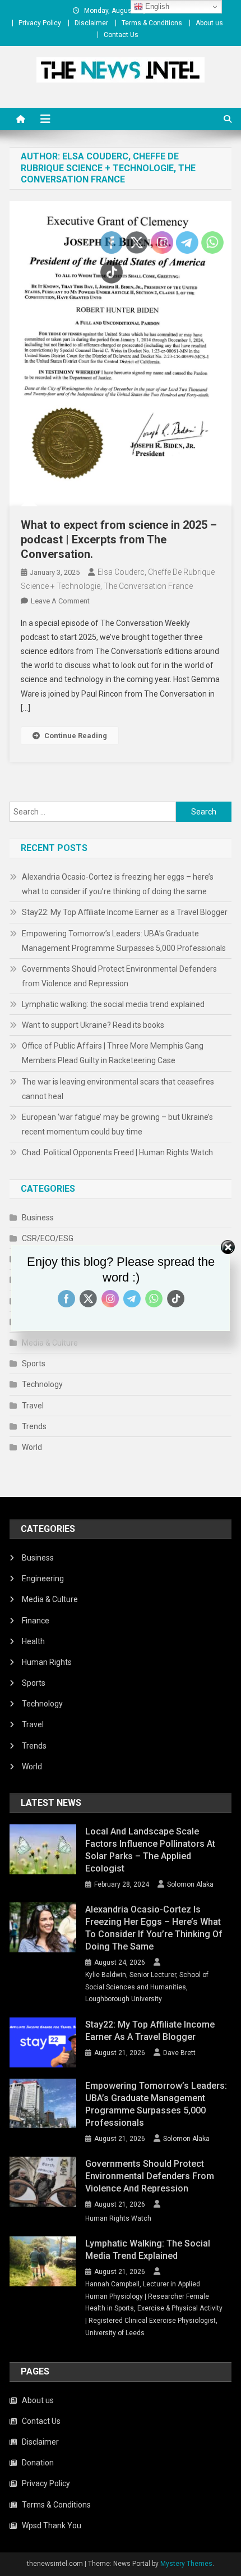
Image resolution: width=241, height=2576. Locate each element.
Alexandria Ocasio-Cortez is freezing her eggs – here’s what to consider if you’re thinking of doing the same (118, 884)
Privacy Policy (40, 23)
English (156, 6)
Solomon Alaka (190, 1884)
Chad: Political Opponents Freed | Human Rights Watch (117, 1152)
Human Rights (47, 1662)
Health (33, 1641)
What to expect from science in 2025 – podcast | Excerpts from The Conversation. (119, 539)
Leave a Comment (60, 601)
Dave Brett (179, 2053)
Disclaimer (91, 23)
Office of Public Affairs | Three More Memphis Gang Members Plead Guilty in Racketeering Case (113, 1053)
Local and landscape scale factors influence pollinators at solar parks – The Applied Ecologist (150, 1850)
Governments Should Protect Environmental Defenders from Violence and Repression (119, 976)
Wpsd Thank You (52, 2525)
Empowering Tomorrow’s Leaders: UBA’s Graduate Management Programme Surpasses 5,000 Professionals (124, 941)
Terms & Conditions (152, 23)
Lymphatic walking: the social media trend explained (113, 1004)
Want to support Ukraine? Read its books (93, 1025)
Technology (42, 1384)
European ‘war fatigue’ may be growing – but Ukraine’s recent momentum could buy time (117, 1124)
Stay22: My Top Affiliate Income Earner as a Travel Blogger (125, 912)
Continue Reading (76, 736)
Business (38, 1218)
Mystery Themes (186, 2564)
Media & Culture (50, 1343)
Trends (34, 1426)
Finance (36, 1621)
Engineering (43, 1578)
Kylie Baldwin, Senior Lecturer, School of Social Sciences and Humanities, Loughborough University (147, 1987)
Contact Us (121, 35)
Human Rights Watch (118, 2218)
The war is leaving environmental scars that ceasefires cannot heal (118, 1089)
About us (209, 23)
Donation (38, 2463)
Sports (34, 1364)
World (32, 1447)
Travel (33, 1406)
